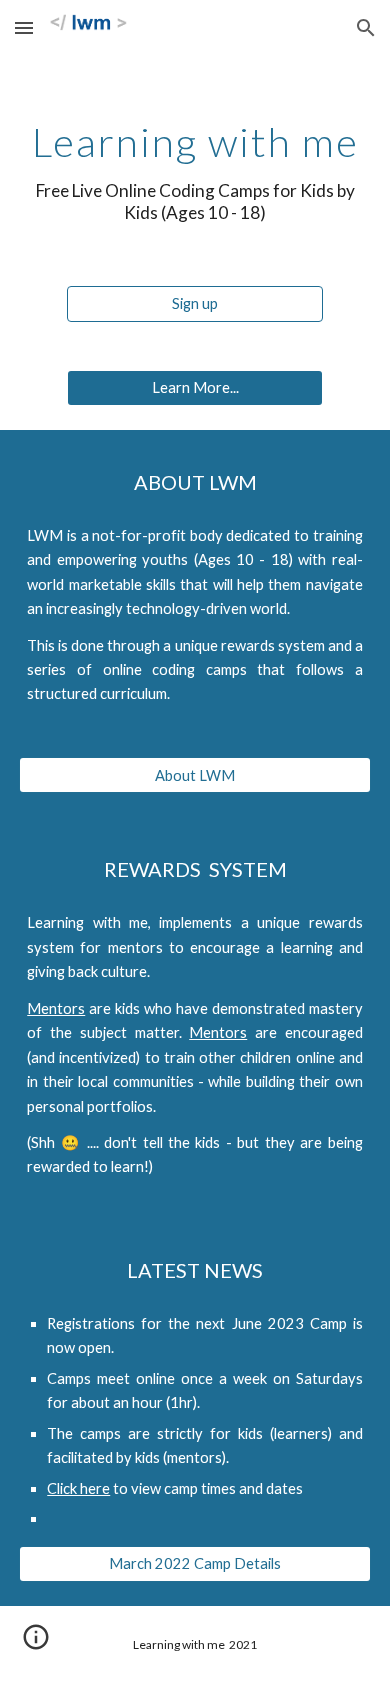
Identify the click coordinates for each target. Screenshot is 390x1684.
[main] (195, 171)
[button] (24, 27)
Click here (78, 1488)
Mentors (56, 1008)
